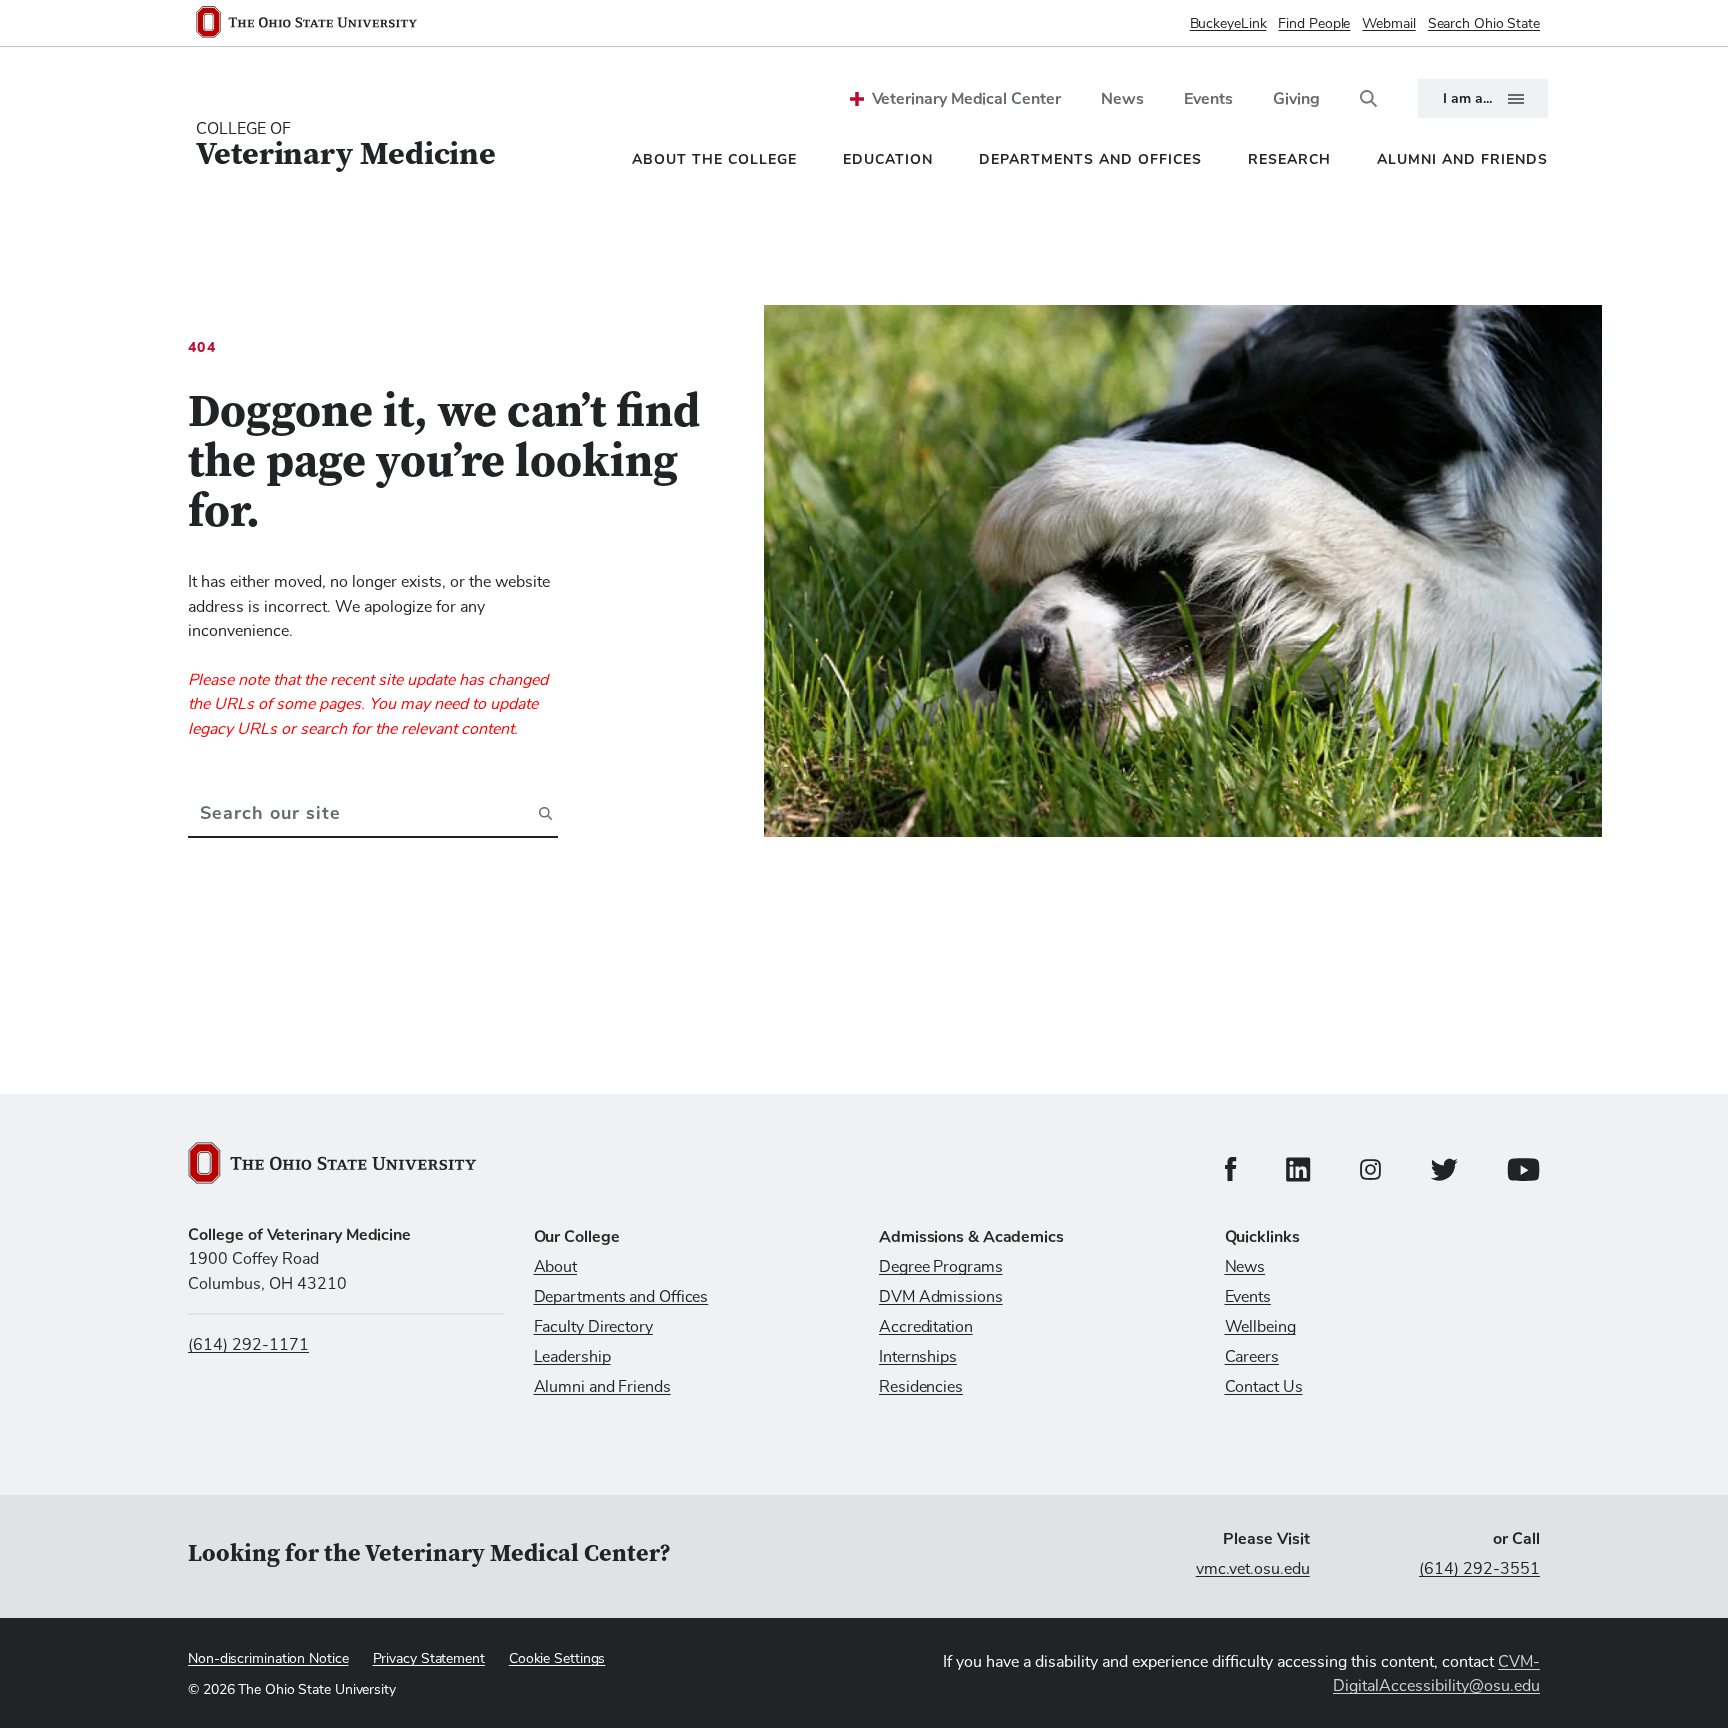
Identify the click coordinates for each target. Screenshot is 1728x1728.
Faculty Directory (593, 1327)
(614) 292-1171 (248, 1345)
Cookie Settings (557, 1659)
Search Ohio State (1484, 24)
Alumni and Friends (602, 1387)
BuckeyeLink (1228, 24)
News (1122, 99)
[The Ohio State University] (314, 24)
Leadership (572, 1357)
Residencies (921, 1387)
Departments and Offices (621, 1297)
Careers (1252, 1357)
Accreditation (926, 1327)
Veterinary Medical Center (966, 99)
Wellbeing (1260, 1327)
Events (1208, 99)
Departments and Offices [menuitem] (1090, 159)
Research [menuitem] (1289, 159)
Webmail (1388, 24)
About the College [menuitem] (714, 159)
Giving (1296, 99)
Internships (918, 1357)
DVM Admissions (941, 1297)
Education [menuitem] (888, 159)
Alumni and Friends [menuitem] (1462, 159)
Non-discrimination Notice (268, 1659)
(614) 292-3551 (1479, 1569)
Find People (1314, 24)
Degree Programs (941, 1267)
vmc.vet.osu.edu (1253, 1569)
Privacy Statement (429, 1659)
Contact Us (1264, 1387)
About (556, 1267)
